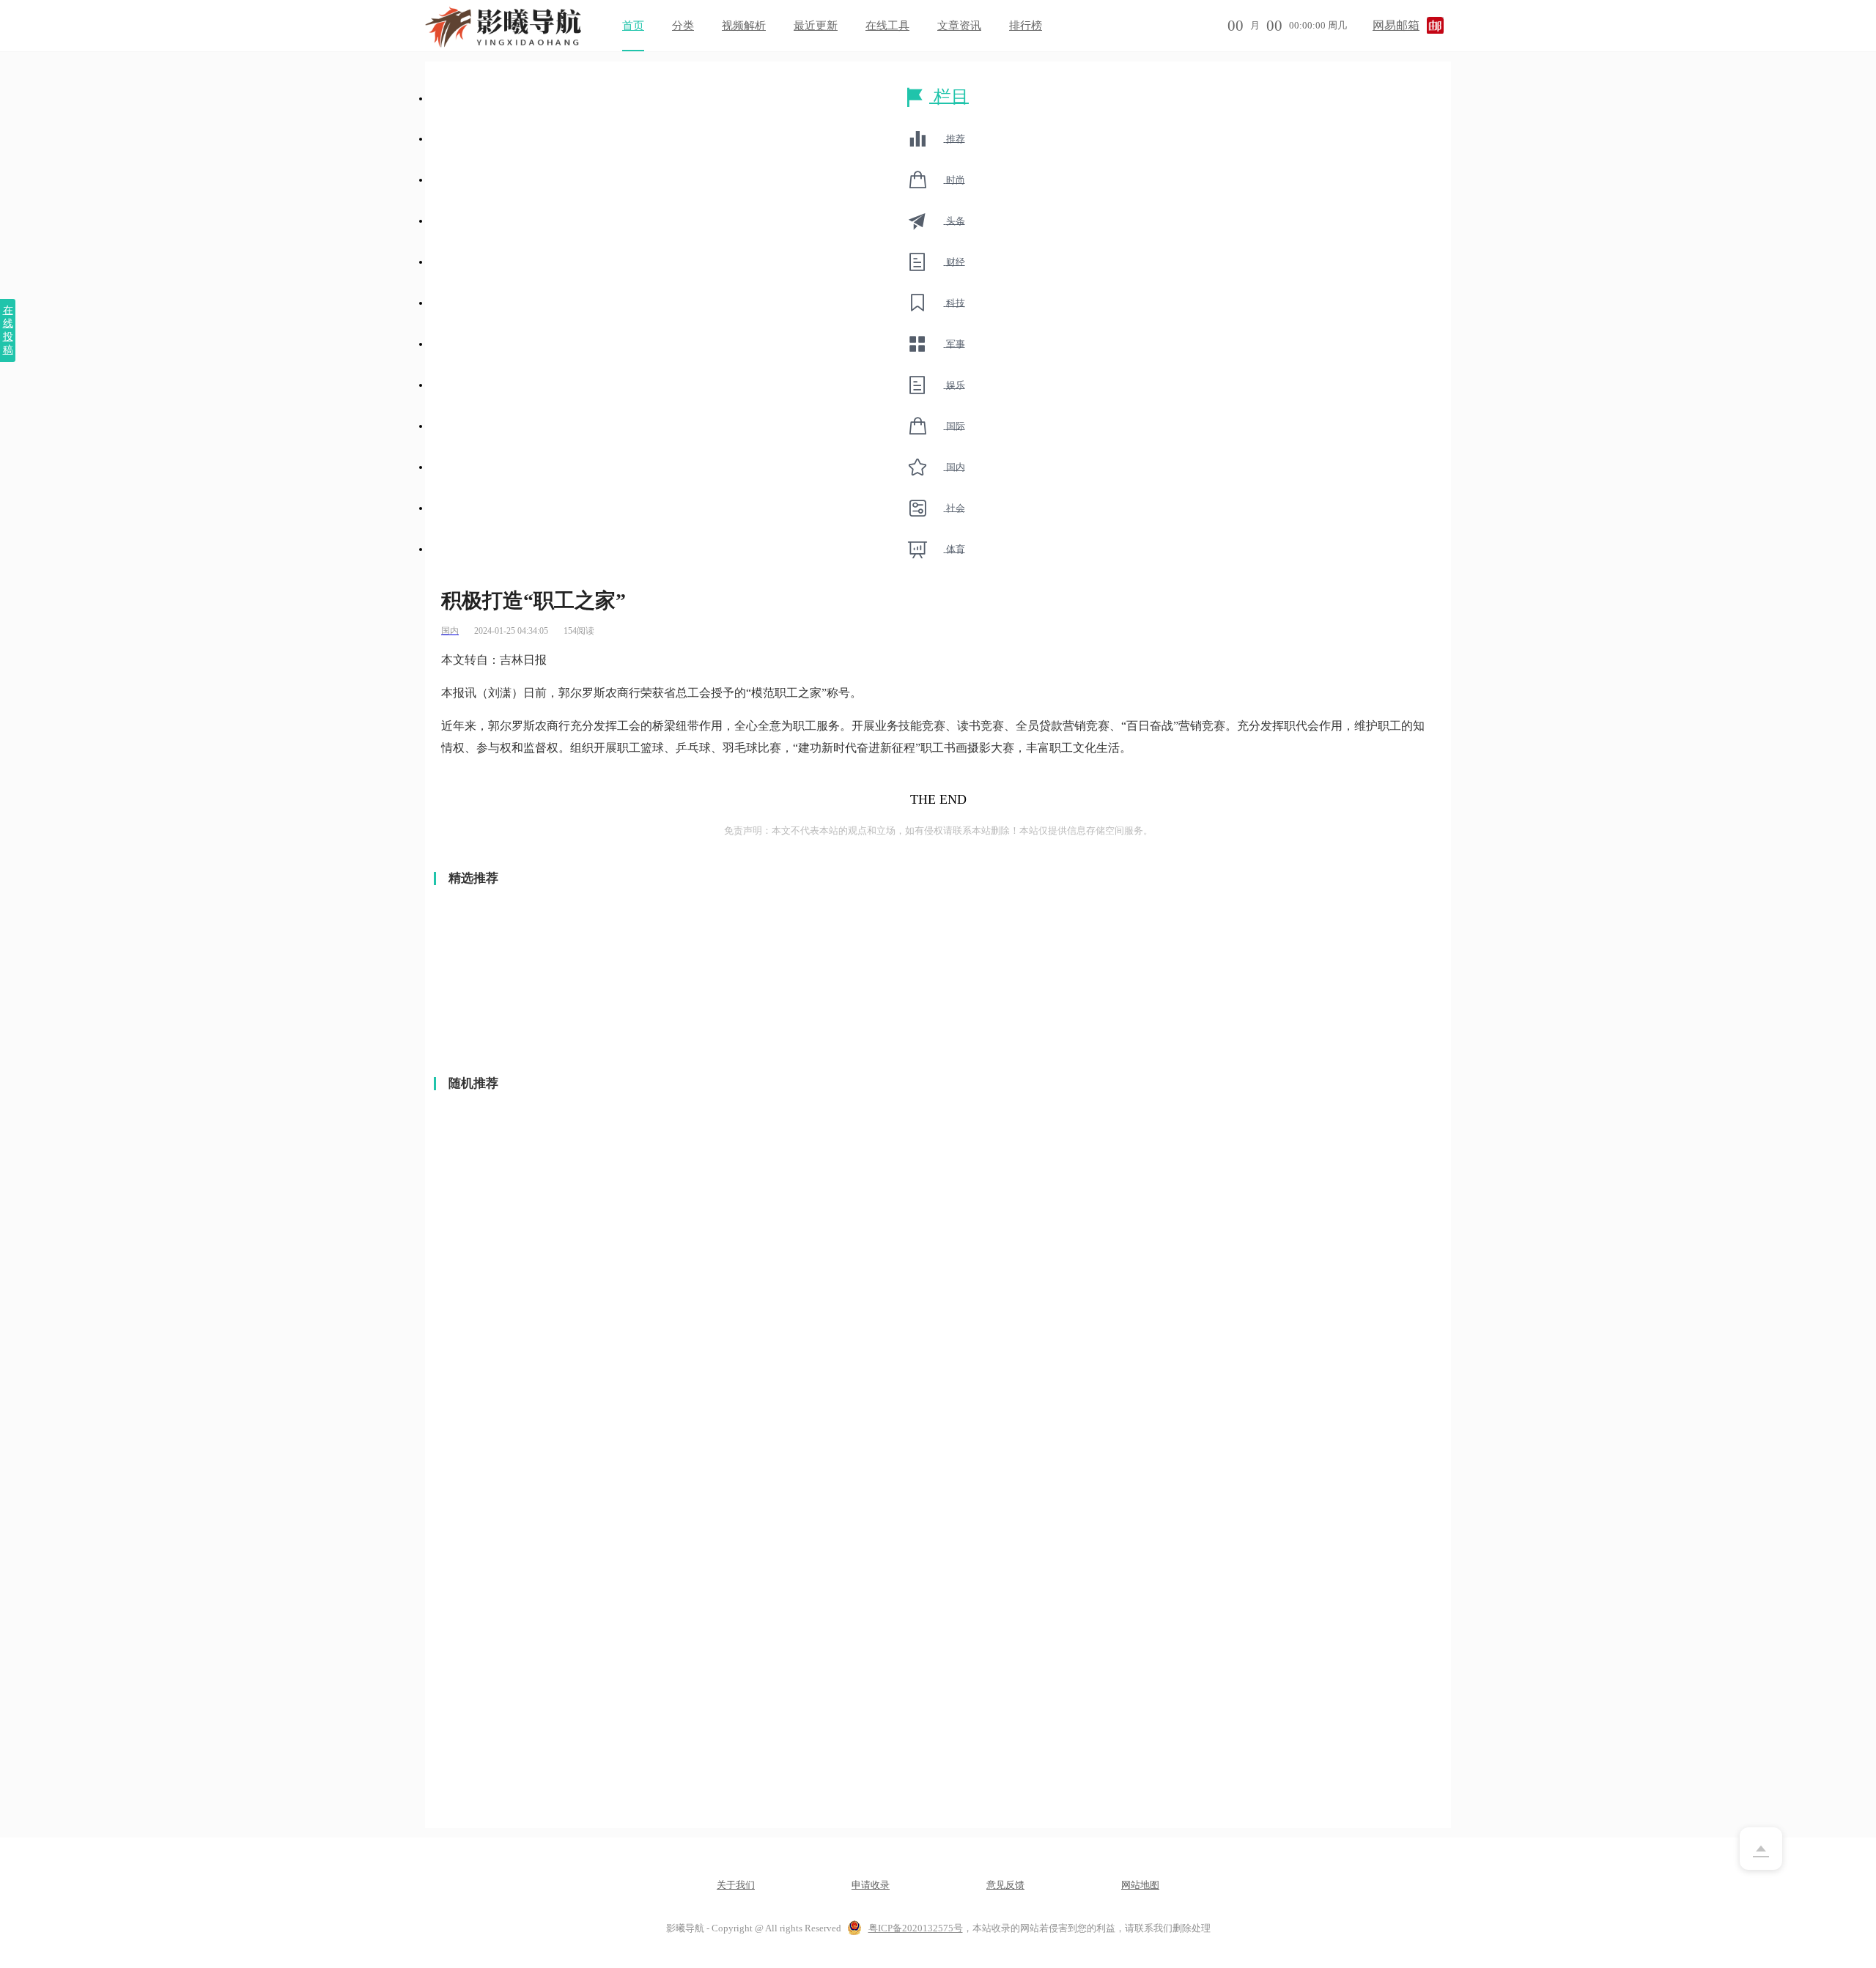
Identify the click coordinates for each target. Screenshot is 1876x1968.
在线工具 (887, 26)
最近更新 (816, 26)
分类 (683, 26)
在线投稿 (8, 330)
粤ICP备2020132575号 (916, 1928)
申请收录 (871, 1885)
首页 (633, 26)
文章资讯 (959, 26)
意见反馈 (1005, 1885)
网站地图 (1140, 1885)
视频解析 (744, 26)
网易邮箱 (1396, 25)
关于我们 (736, 1885)
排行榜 (1026, 26)
